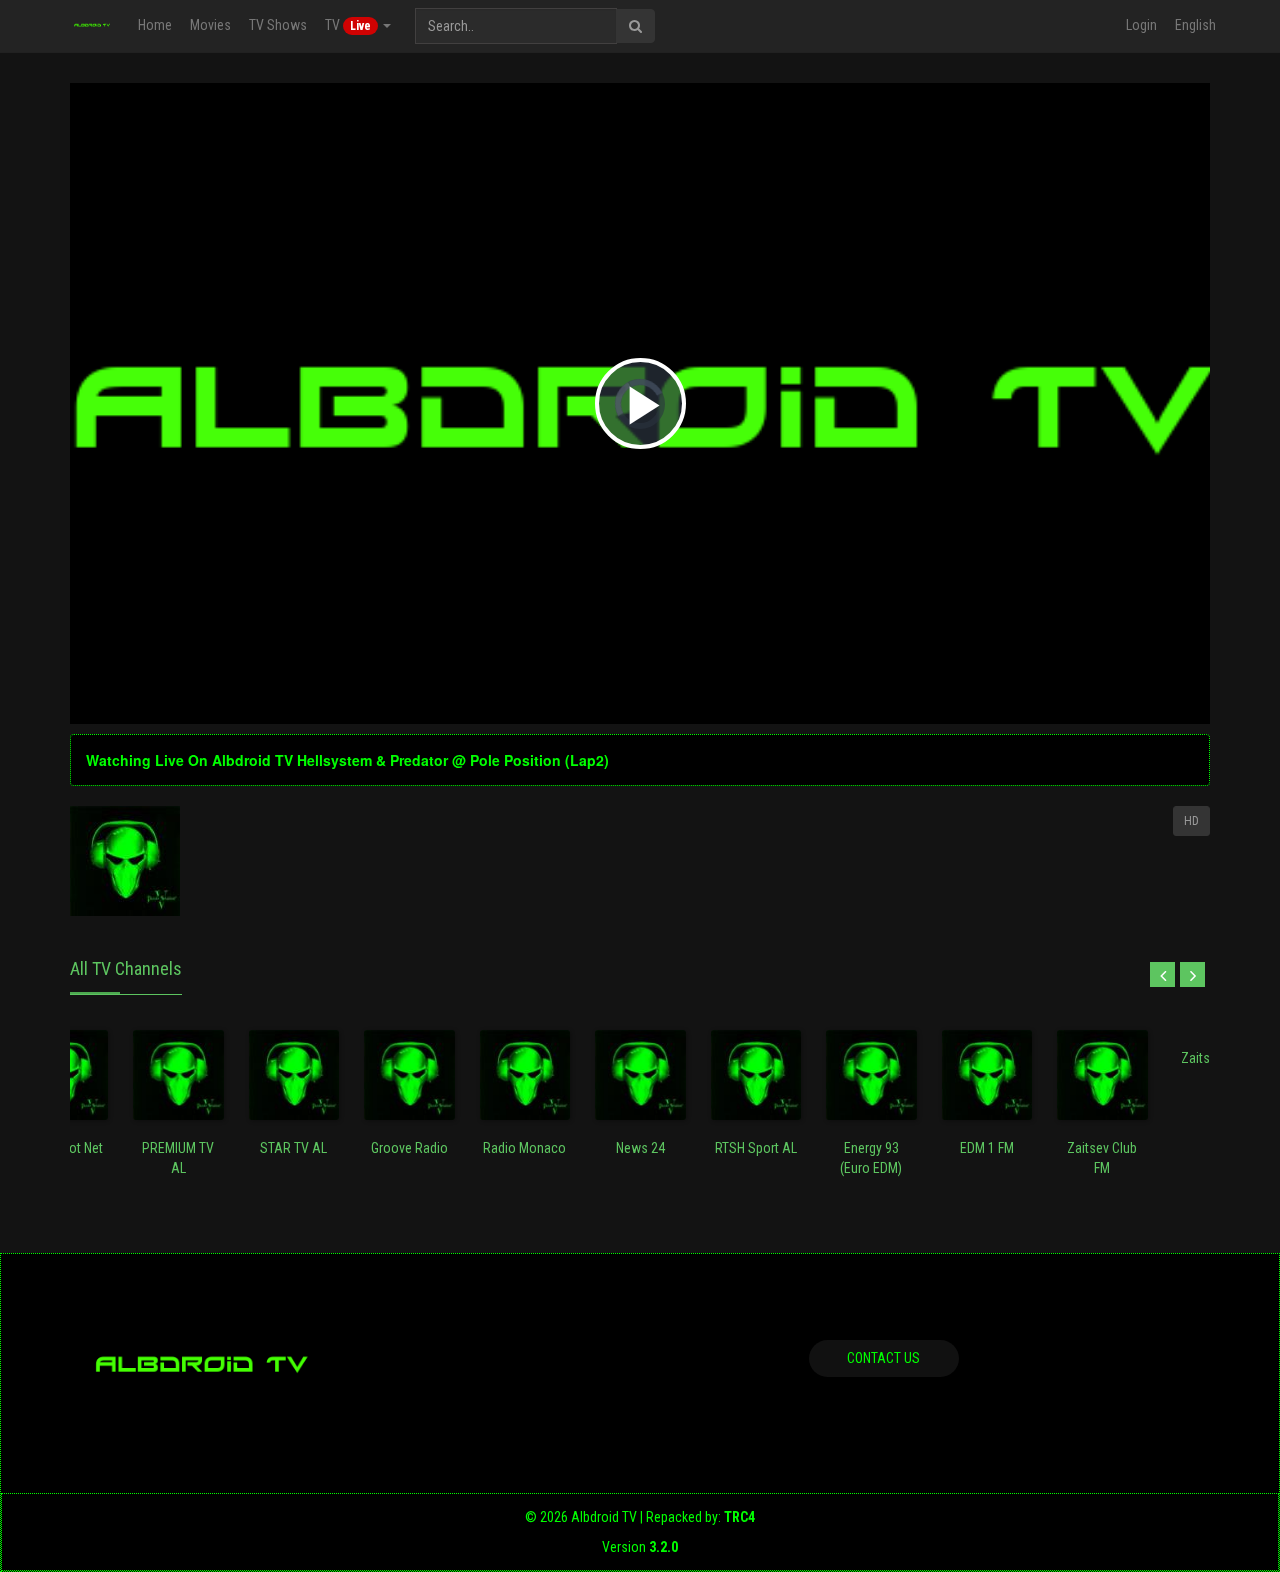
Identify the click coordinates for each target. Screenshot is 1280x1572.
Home (155, 25)
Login (1141, 25)
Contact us (883, 1358)
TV (348, 25)
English (1195, 25)
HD (1191, 821)
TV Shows (278, 25)
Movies (210, 25)
